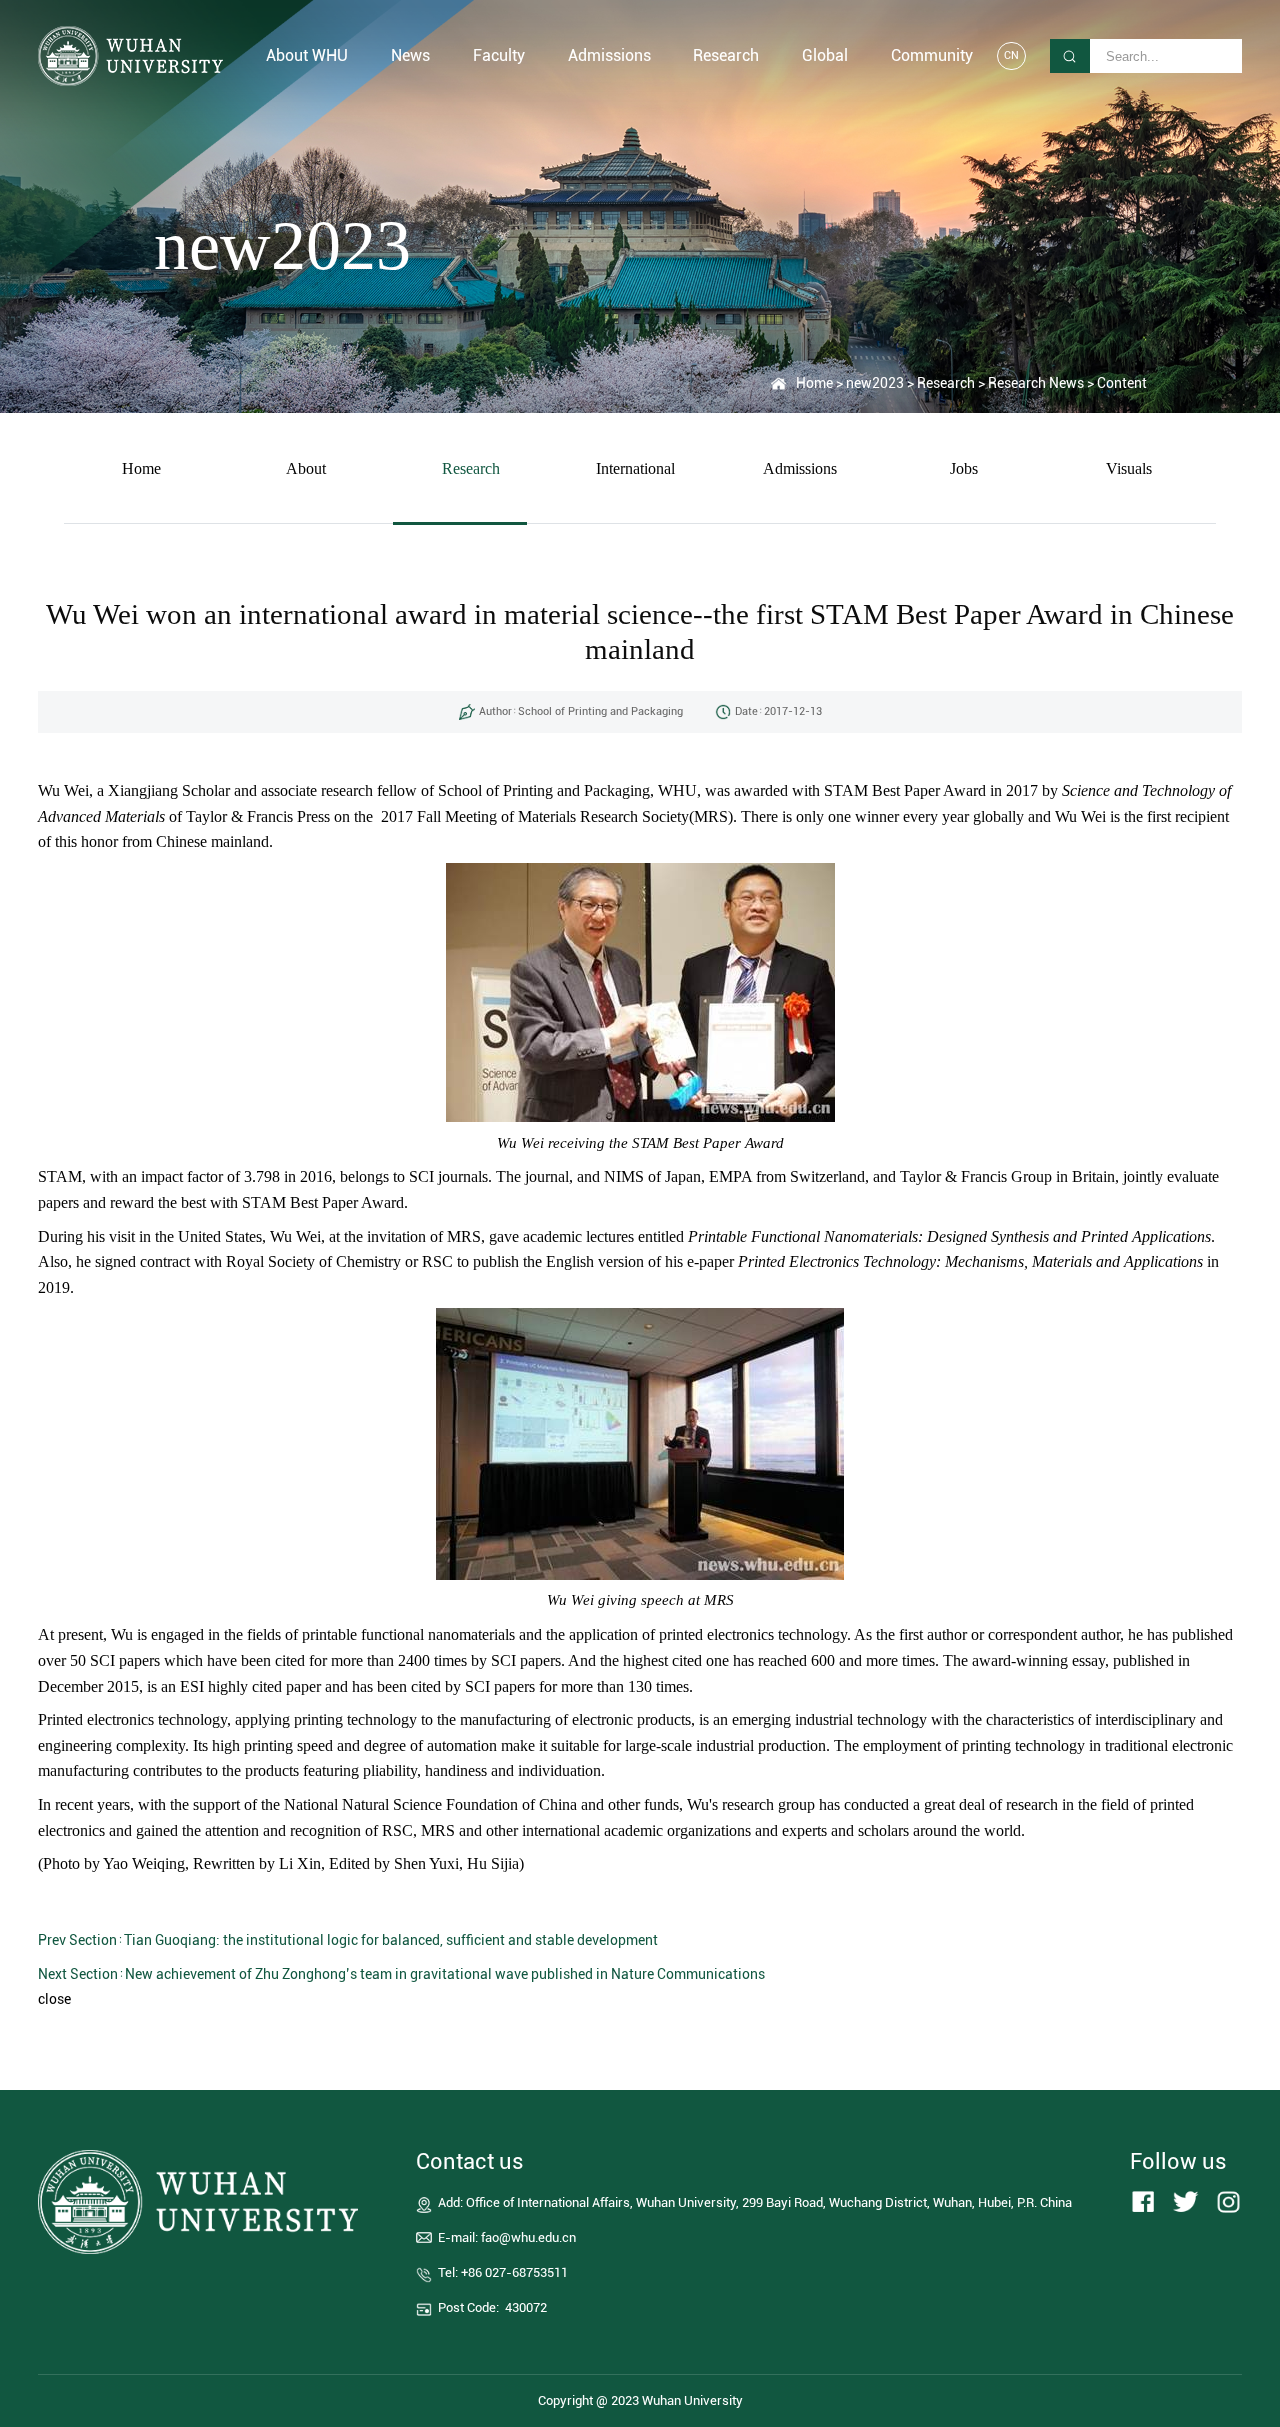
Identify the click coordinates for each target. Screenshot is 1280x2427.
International (635, 468)
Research (946, 383)
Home (814, 383)
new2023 (875, 383)
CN (1011, 55)
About (306, 468)
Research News (1036, 383)
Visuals (1129, 468)
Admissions (800, 468)
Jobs (964, 468)
